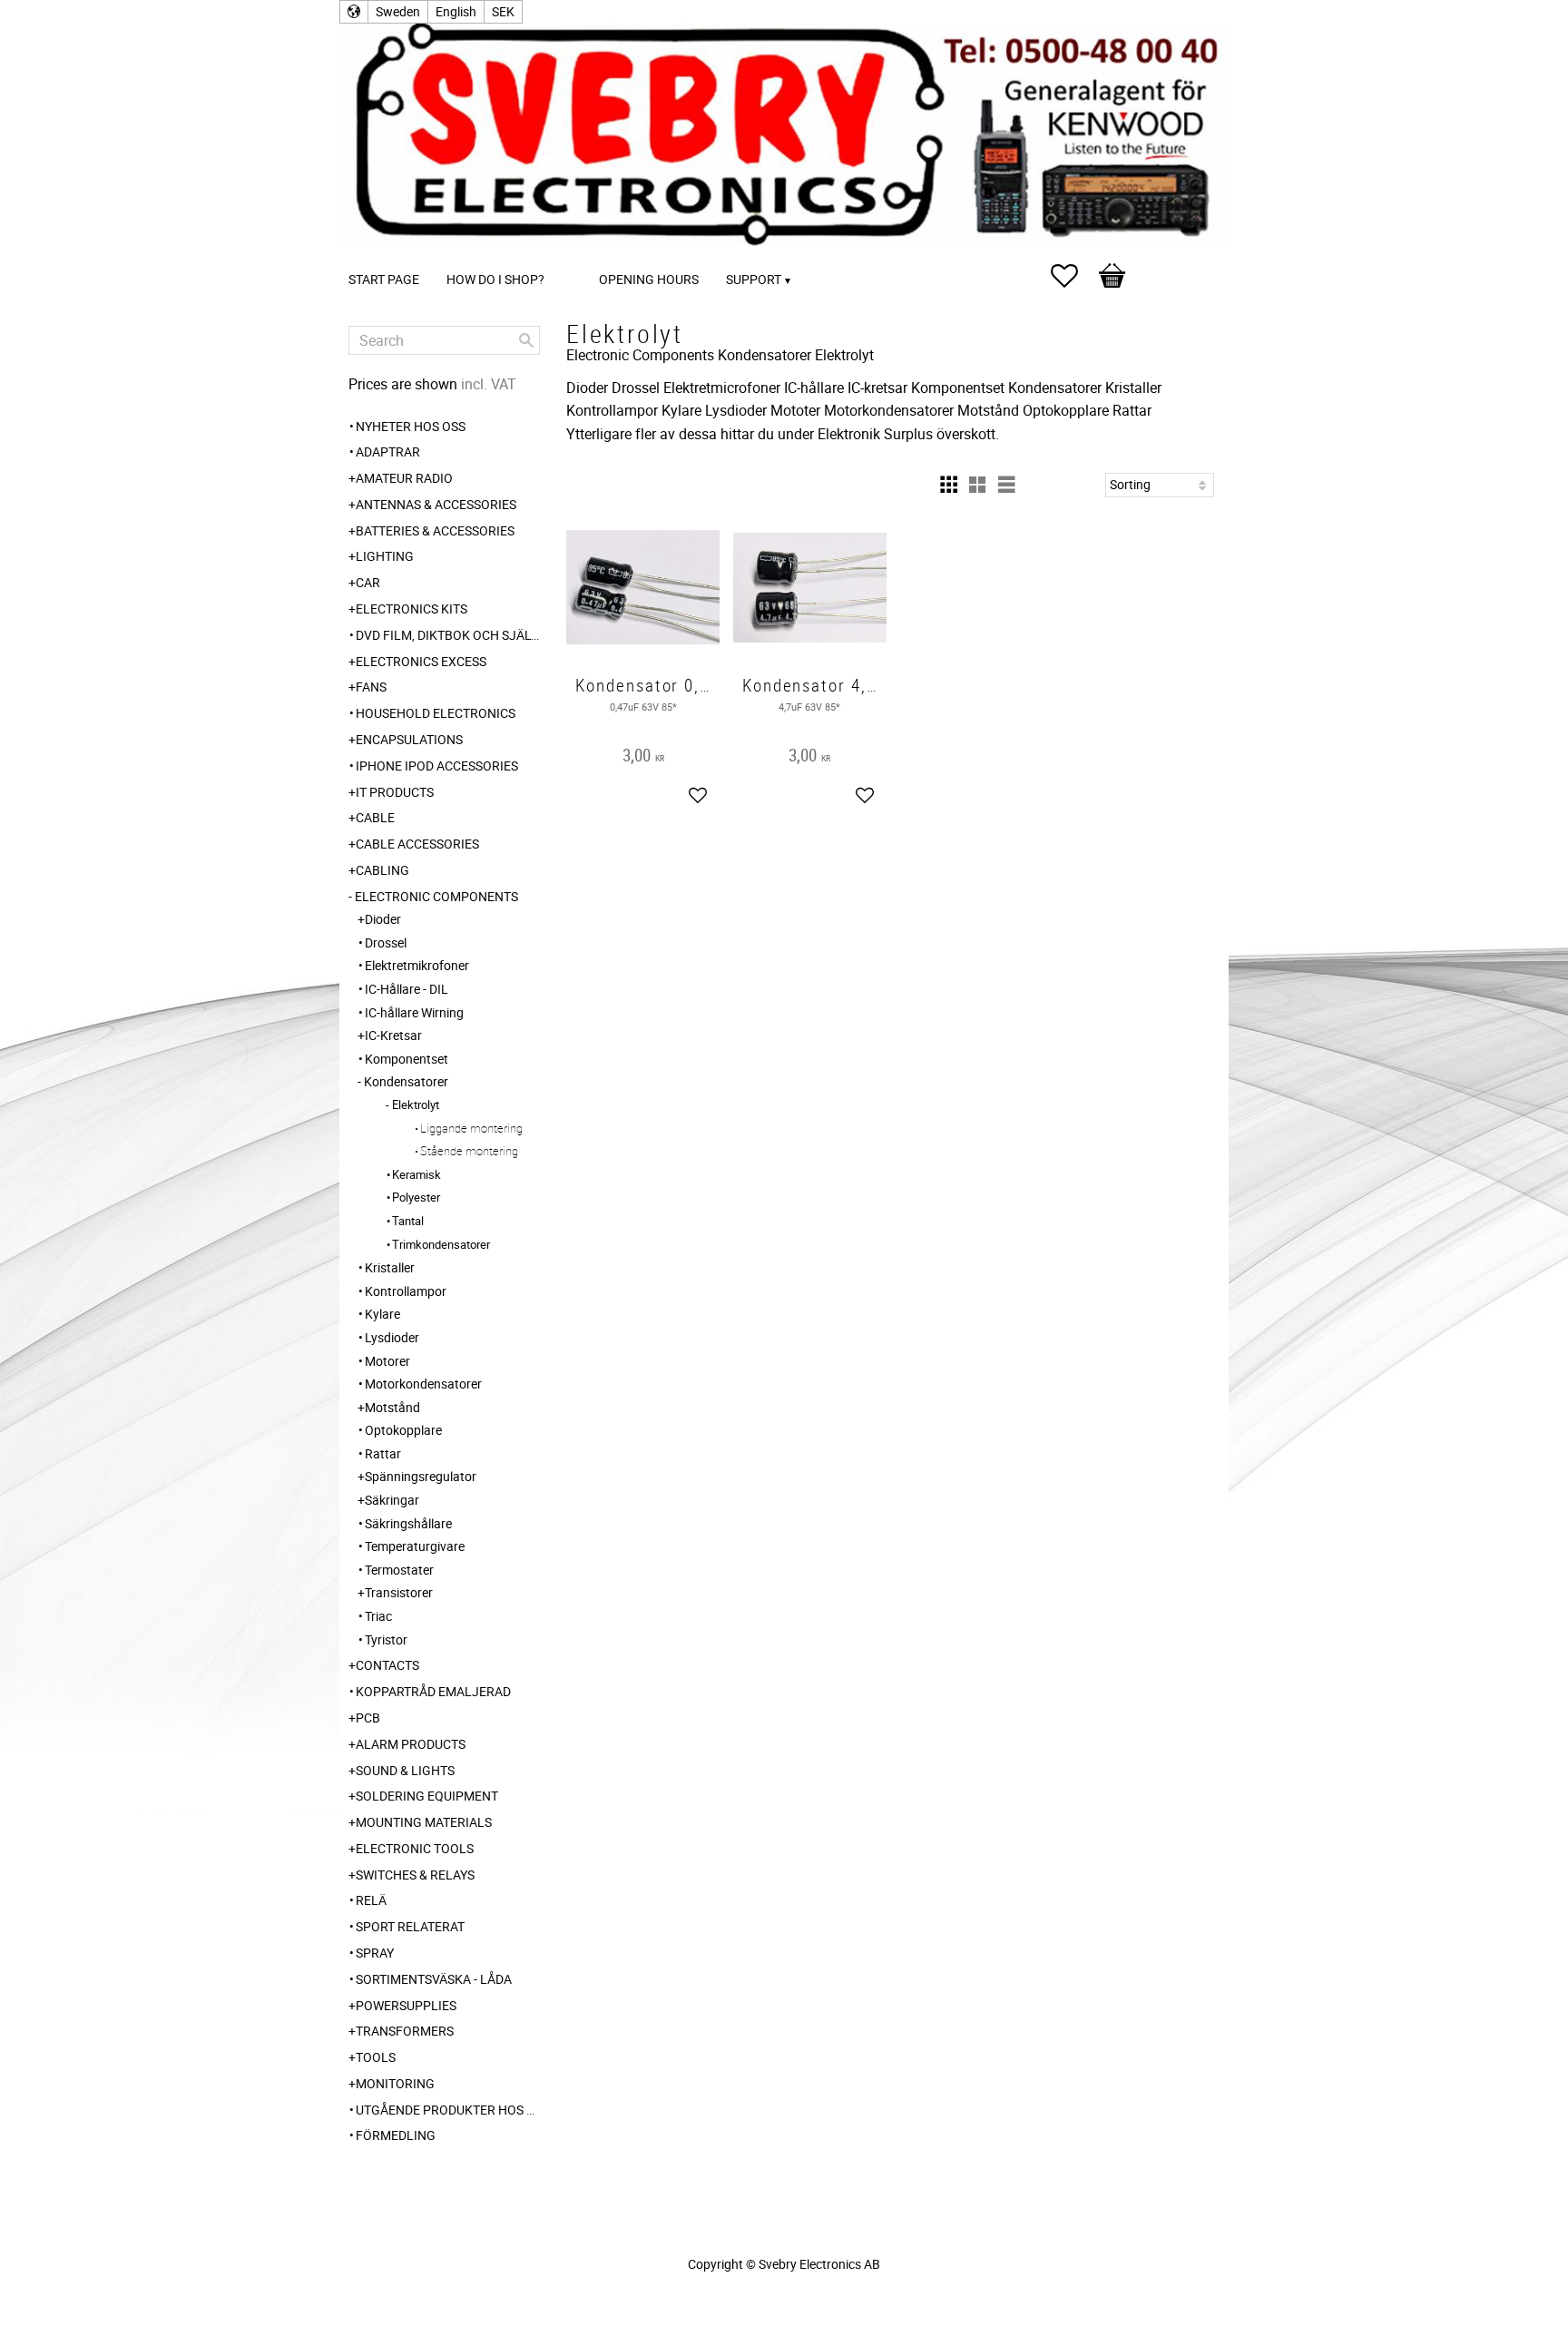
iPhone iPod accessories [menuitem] (437, 766)
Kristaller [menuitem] (390, 1267)
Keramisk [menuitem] (416, 1174)
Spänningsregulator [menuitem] (421, 1476)
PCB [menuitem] (368, 1718)
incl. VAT (489, 384)
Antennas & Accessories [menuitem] (436, 504)
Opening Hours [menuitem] (649, 279)
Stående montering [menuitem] (469, 1151)
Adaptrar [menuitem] (388, 452)
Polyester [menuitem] (416, 1197)
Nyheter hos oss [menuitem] (411, 426)
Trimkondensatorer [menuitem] (441, 1244)
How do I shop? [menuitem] (495, 279)
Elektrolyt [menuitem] (416, 1104)
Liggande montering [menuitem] (471, 1128)
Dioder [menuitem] (383, 919)
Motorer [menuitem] (387, 1361)
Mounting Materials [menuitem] (424, 1822)
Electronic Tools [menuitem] (415, 1848)
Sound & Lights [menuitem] (405, 1770)
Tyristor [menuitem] (386, 1639)
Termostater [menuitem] (399, 1570)
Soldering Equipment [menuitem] (427, 1796)
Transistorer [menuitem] (399, 1592)
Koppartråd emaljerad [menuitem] (433, 1691)
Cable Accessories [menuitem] (417, 844)
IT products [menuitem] (395, 792)
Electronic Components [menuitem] (436, 896)
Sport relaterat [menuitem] (410, 1926)
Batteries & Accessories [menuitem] (435, 530)
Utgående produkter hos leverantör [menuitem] (448, 2110)
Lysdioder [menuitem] (392, 1337)
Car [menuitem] (368, 582)
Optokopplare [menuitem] (403, 1430)
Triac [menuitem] (378, 1616)
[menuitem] (576, 255)
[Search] (526, 340)
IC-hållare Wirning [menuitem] (414, 1012)
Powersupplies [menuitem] (406, 2005)
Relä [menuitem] (371, 1900)
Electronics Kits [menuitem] (412, 609)
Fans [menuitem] (371, 687)
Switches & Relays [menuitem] (415, 1875)
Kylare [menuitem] (382, 1314)
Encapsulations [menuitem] (409, 739)
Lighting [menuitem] (385, 556)
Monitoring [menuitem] (395, 2083)
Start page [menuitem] (384, 279)
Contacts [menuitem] (387, 1665)
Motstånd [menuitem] (392, 1407)
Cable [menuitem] (375, 817)
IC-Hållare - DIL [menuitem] (407, 989)
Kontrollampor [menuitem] (406, 1291)
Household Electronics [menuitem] (436, 713)
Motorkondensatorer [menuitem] (423, 1384)
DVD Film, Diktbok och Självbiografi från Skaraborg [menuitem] (448, 635)
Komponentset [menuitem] (407, 1059)
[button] (1073, 276)
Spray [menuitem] (375, 1953)
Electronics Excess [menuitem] (421, 661)
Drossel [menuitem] (386, 942)
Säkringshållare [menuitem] (408, 1523)
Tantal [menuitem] (408, 1221)
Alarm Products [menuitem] (411, 1744)
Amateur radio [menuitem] (404, 478)
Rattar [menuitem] (383, 1453)
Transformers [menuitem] (405, 2031)
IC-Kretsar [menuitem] (393, 1035)
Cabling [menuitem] (382, 870)
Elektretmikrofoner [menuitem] (417, 965)
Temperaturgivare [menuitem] (415, 1546)
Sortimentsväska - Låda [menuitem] (434, 1979)
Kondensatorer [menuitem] (406, 1081)
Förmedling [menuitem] (396, 2135)
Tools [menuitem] (376, 2057)
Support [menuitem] (754, 279)
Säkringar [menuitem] (392, 1500)
